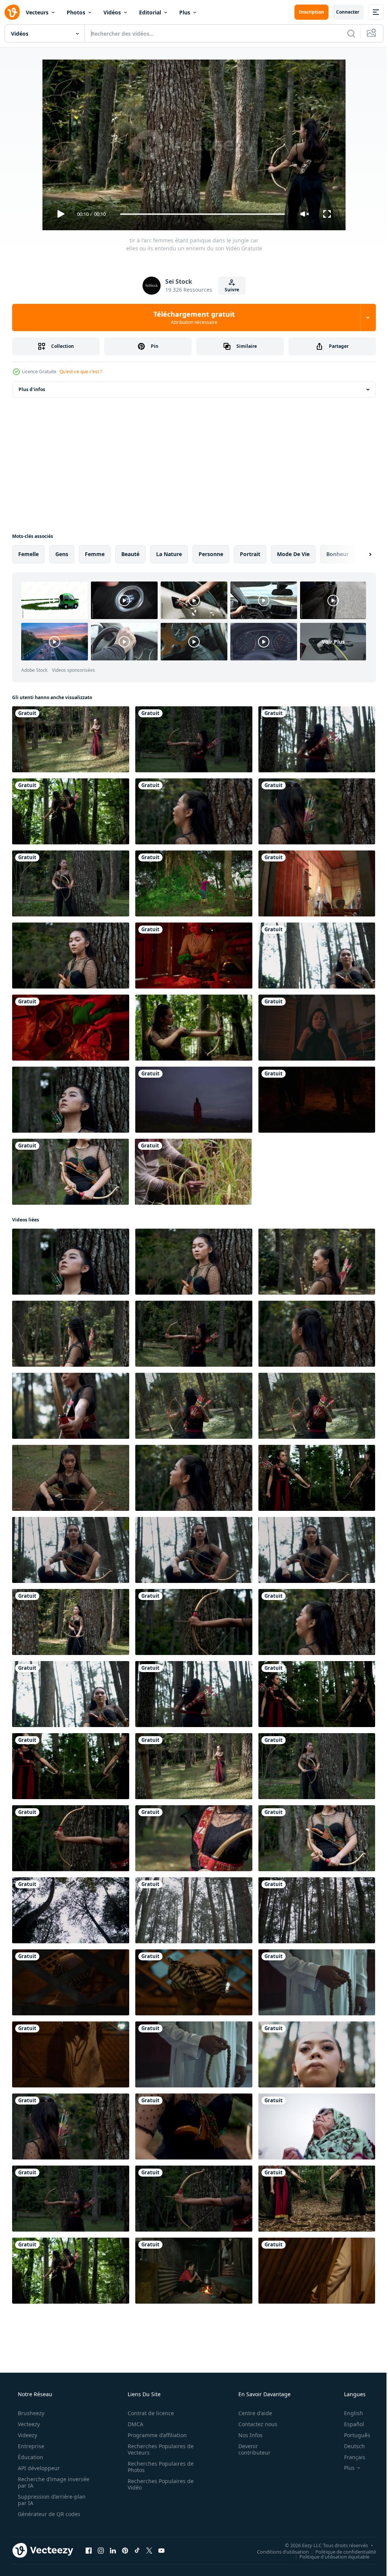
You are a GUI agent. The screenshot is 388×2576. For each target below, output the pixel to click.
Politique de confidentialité (340, 2551)
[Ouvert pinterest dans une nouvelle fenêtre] (125, 2550)
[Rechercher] (346, 33)
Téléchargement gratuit (191, 317)
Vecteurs (37, 12)
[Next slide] (358, 554)
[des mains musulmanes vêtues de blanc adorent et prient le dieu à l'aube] (317, 1982)
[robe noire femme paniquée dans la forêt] (70, 1172)
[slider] (200, 214)
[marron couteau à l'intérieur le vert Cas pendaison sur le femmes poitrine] (194, 2126)
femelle (28, 554)
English (349, 2413)
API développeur (38, 2468)
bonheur (337, 554)
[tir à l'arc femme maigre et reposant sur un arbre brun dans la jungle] (194, 811)
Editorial (150, 12)
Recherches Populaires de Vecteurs (158, 2449)
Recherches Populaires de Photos (158, 2467)
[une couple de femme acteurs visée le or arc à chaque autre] (317, 2199)
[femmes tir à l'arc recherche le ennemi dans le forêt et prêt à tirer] (194, 1406)
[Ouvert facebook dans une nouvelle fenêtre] (89, 2550)
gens (62, 554)
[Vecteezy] (12, 12)
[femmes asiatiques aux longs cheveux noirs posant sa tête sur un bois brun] (317, 811)
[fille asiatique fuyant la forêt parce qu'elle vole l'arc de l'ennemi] (317, 739)
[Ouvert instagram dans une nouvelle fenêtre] (101, 2550)
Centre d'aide (250, 2413)
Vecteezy (28, 2424)
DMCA (133, 2424)
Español (349, 2424)
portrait (250, 554)
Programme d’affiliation (155, 2435)
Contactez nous (253, 2424)
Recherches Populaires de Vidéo (158, 2484)
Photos (76, 12)
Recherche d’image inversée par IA (41, 2482)
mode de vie (293, 554)
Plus (185, 12)
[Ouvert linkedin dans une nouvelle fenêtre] (113, 2550)
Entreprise (30, 2446)
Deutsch (350, 2446)
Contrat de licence (148, 2413)
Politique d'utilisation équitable (329, 2556)
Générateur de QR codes (48, 2514)
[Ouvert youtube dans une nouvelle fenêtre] (161, 2550)
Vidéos (112, 12)
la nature (169, 554)
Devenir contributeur (250, 2449)
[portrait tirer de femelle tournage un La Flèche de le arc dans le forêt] (71, 1838)
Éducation (30, 2457)
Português (352, 2435)
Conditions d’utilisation (277, 2551)
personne (211, 554)
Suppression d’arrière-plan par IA (51, 2500)
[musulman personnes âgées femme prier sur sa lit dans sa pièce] (317, 2126)
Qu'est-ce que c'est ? (81, 372)
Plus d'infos (32, 389)
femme (95, 554)
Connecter (342, 12)
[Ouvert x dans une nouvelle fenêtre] (149, 2550)
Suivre (229, 290)
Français (350, 2457)
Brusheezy (30, 2413)
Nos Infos (246, 2435)
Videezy (27, 2435)
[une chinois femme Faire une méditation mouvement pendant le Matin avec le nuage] (194, 1100)
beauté (130, 554)
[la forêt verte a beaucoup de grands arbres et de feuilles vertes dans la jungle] (71, 1910)
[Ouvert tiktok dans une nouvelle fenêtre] (137, 2550)
